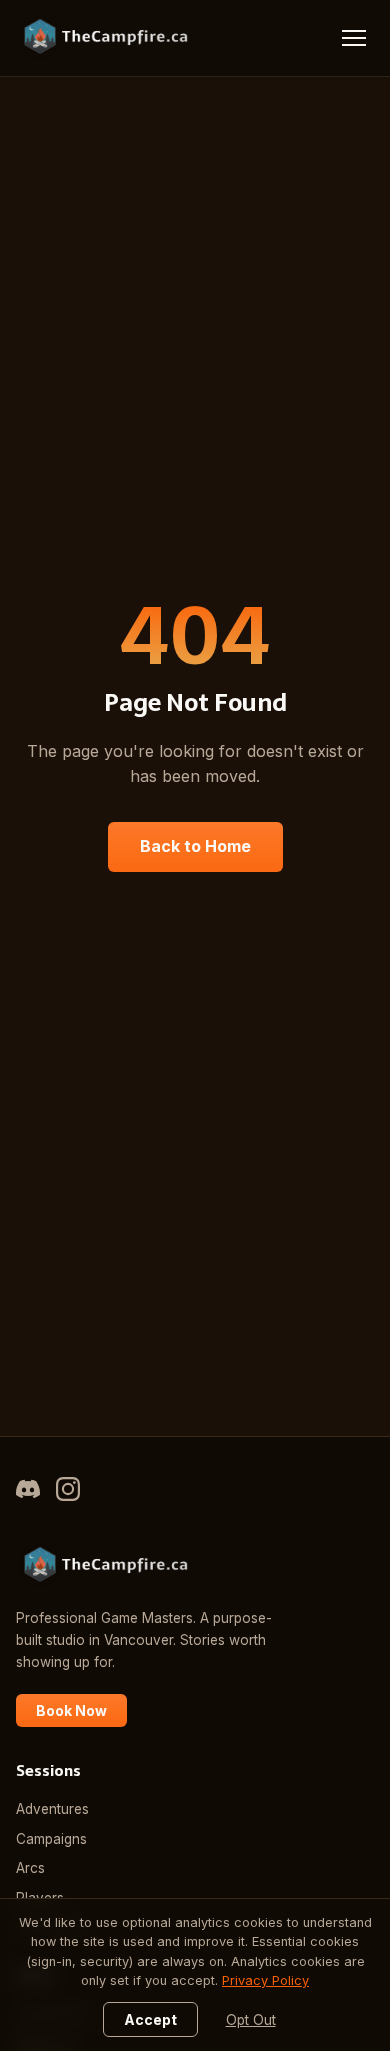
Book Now (71, 1710)
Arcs (30, 1868)
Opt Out (251, 2020)
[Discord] (28, 1493)
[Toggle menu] (354, 38)
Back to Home (195, 846)
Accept (150, 2019)
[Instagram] (68, 1493)
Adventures (52, 1809)
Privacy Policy (265, 1980)
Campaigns (51, 1839)
